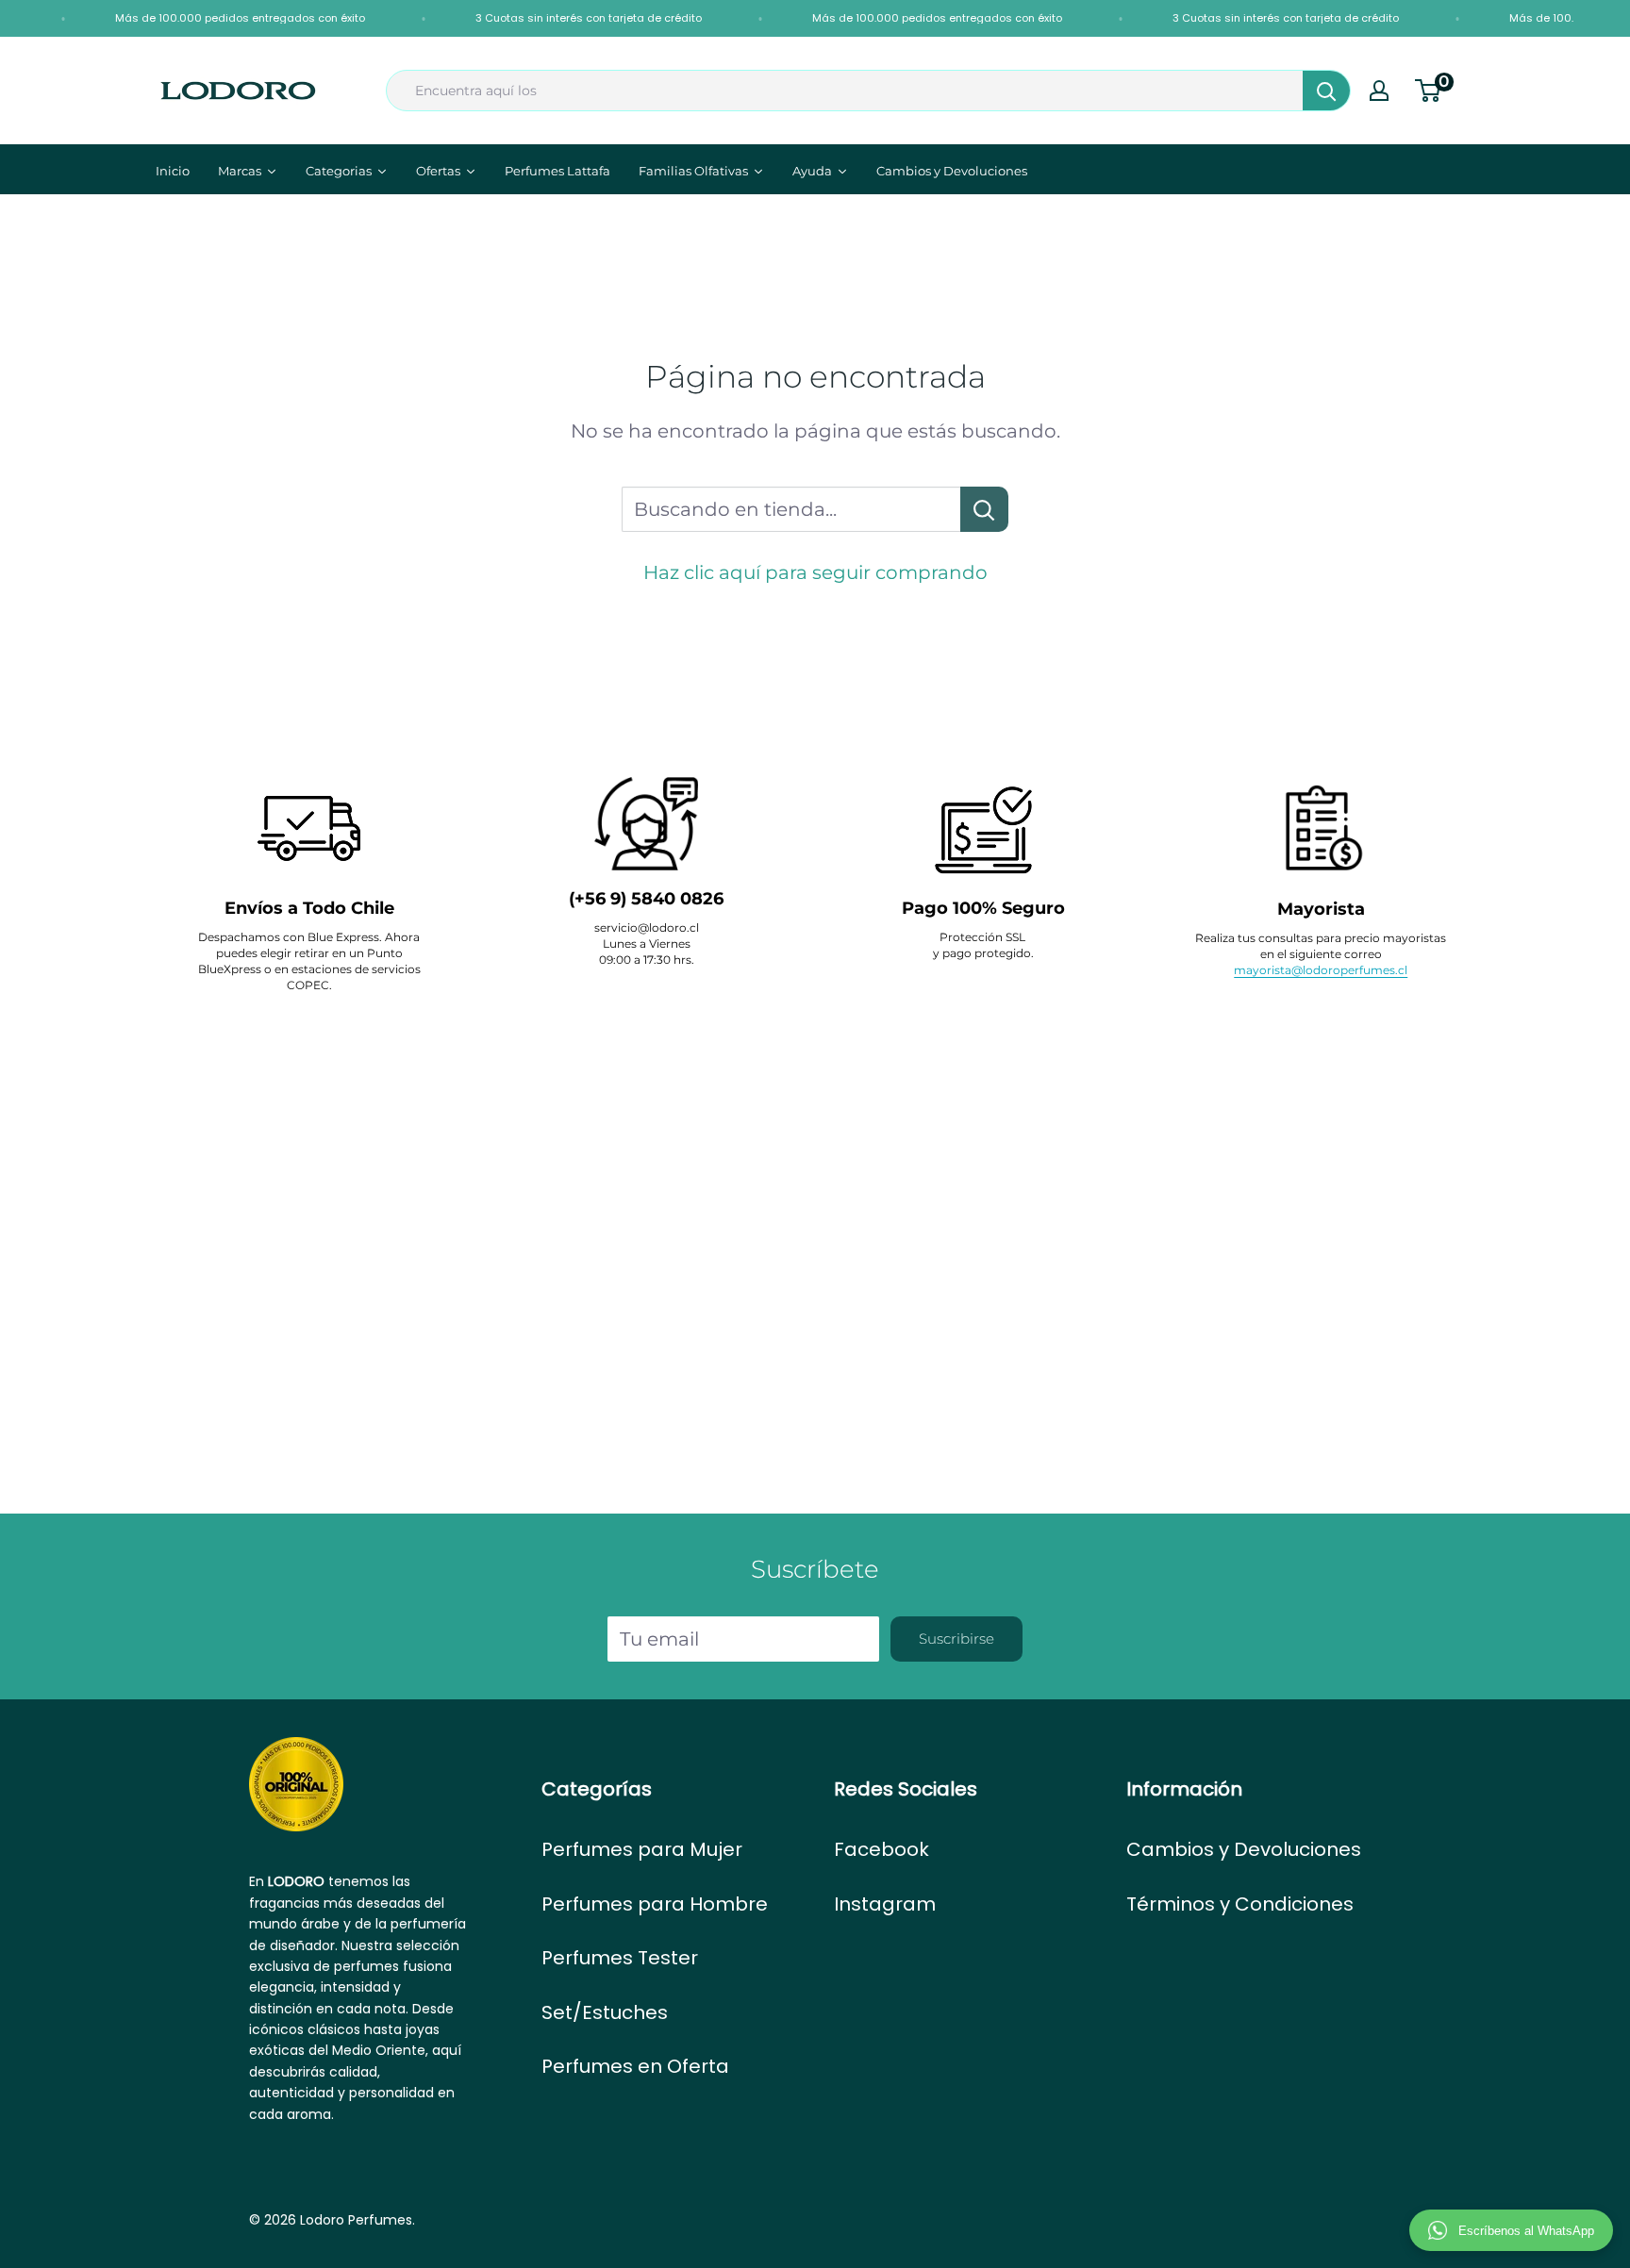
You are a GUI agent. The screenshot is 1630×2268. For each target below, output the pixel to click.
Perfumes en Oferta (635, 2066)
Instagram (885, 1904)
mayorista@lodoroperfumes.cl (1321, 970)
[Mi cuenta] (1379, 91)
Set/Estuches (605, 2012)
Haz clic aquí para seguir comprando (815, 572)
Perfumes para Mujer (642, 1849)
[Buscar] (1326, 91)
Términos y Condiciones (1240, 1904)
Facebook (882, 1849)
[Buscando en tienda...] (984, 509)
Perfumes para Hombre (655, 1904)
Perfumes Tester (620, 1958)
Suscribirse (956, 1639)
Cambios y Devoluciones (1244, 1849)
